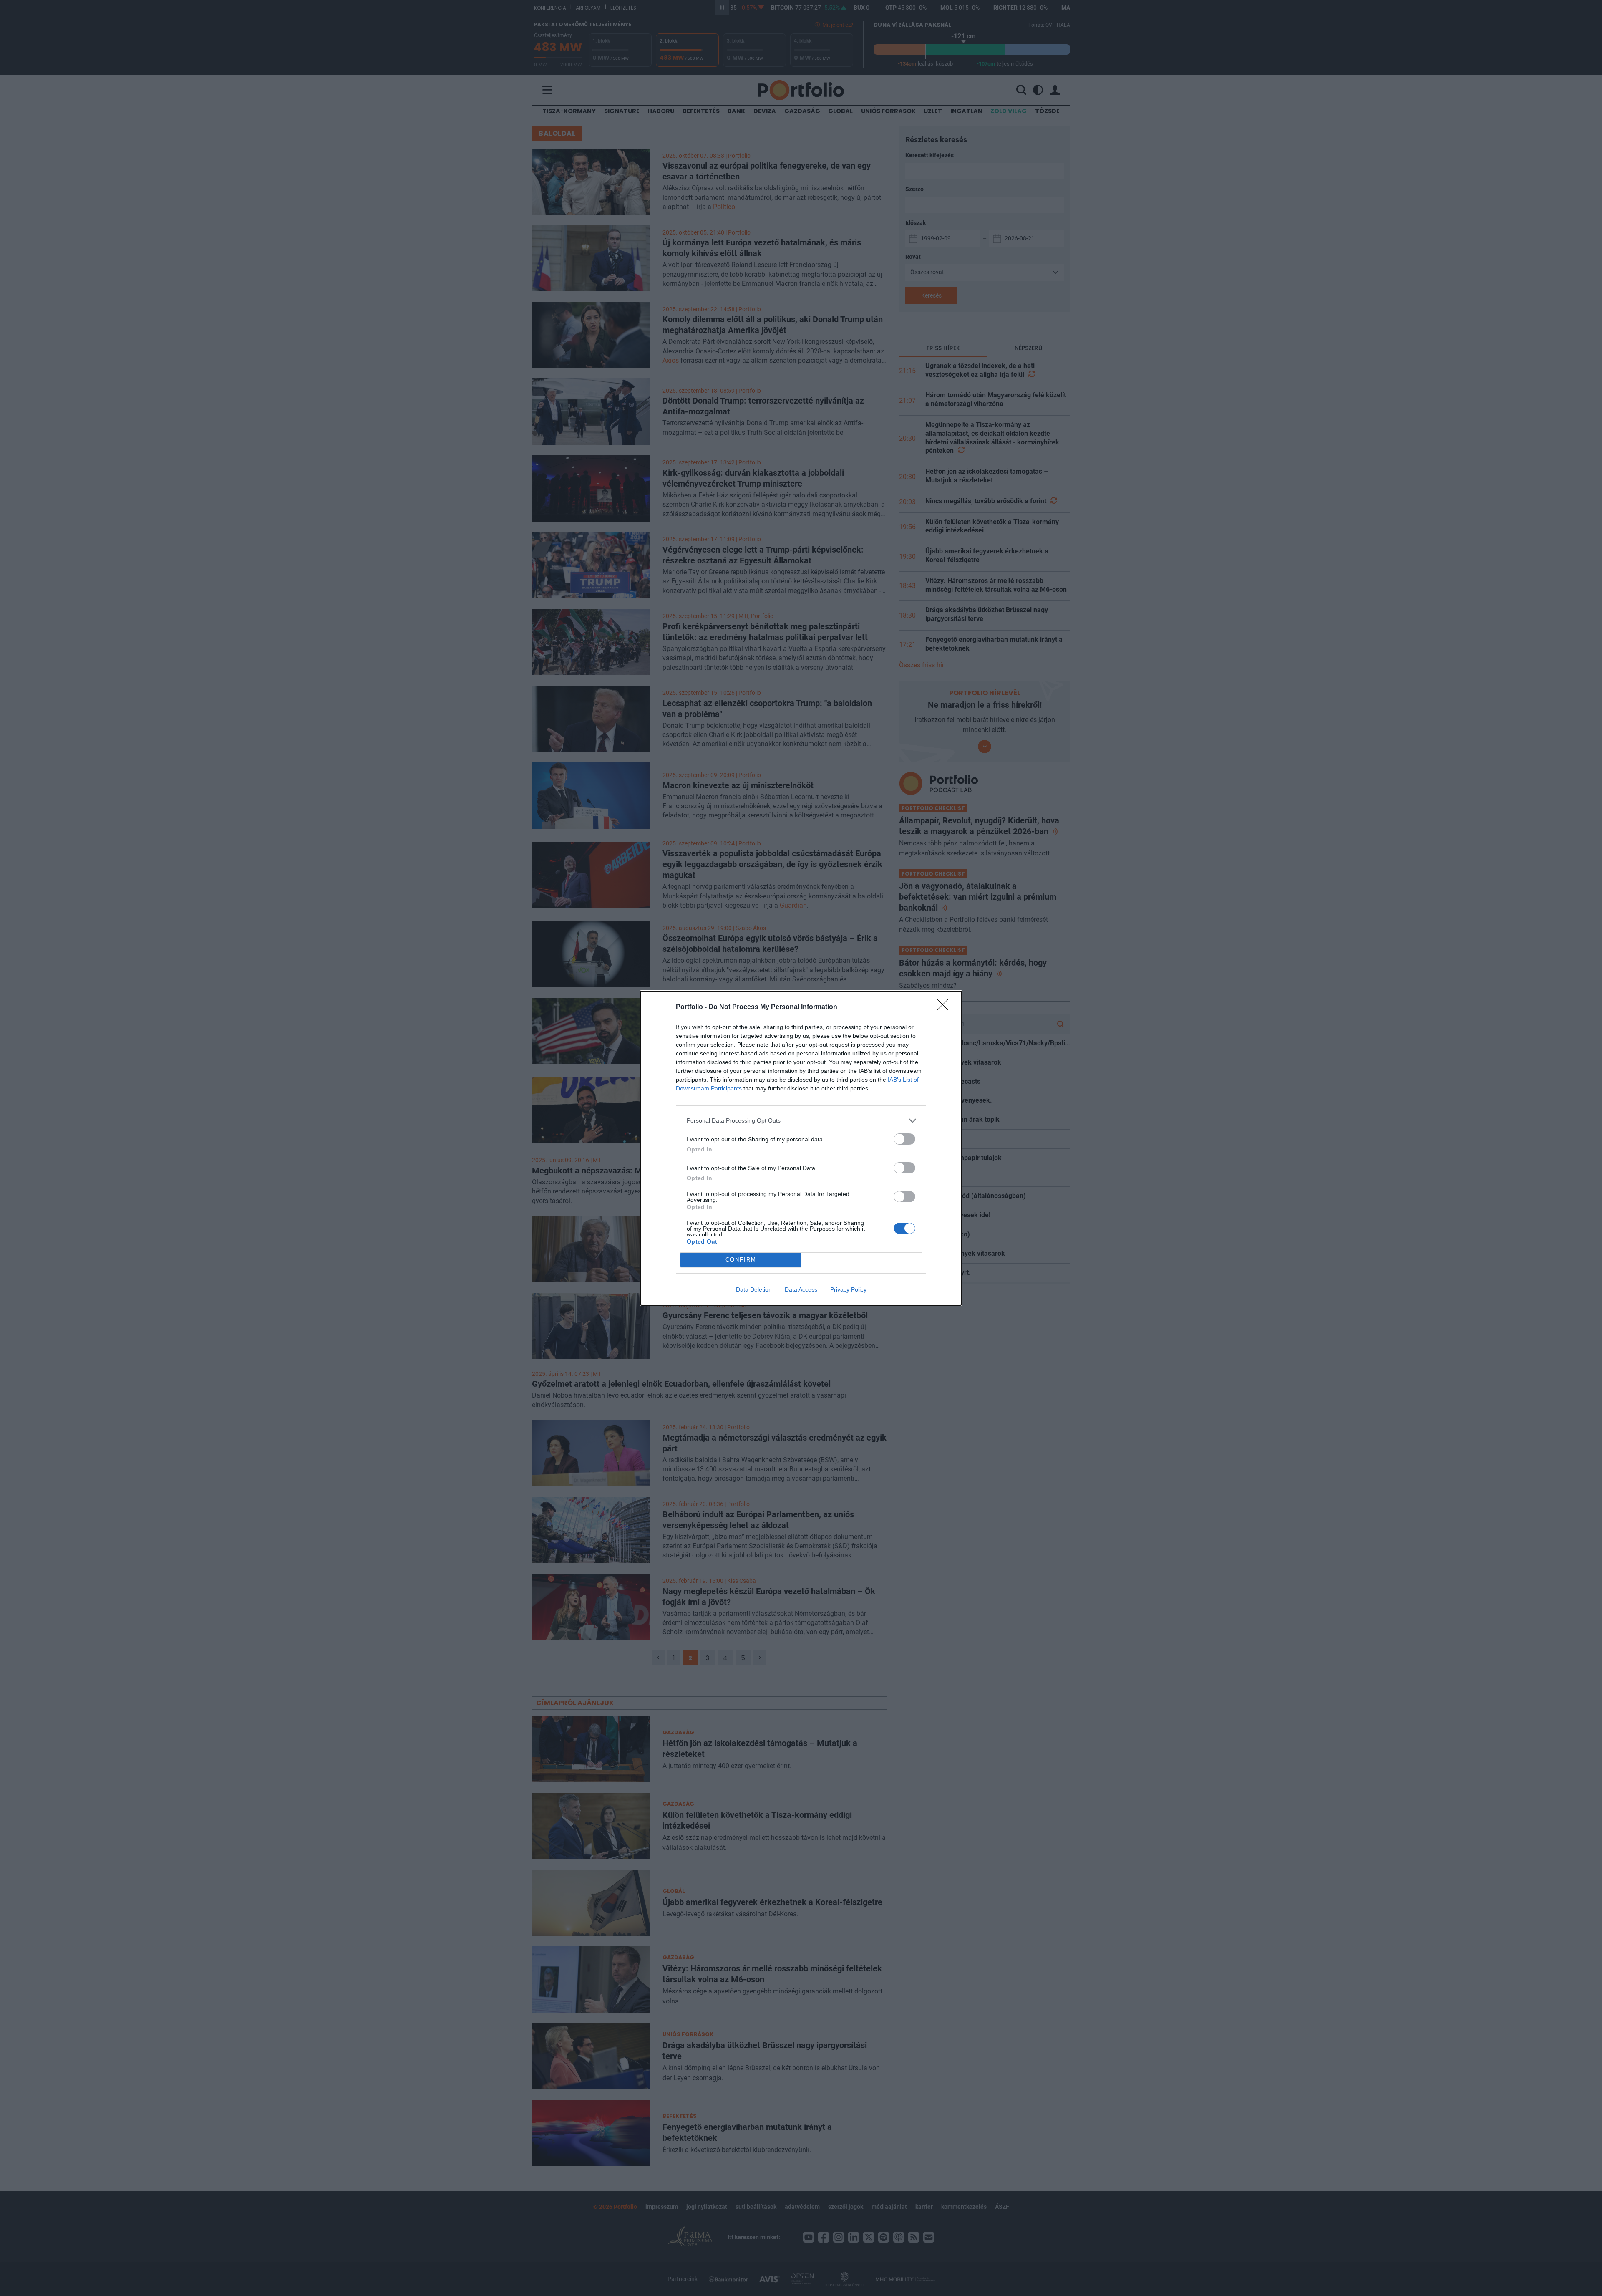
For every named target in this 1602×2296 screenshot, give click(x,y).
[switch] (904, 1139)
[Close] (945, 1007)
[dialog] (801, 1148)
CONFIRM (741, 1260)
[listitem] (801, 1121)
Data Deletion (754, 1289)
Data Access (801, 1289)
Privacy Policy (848, 1289)
